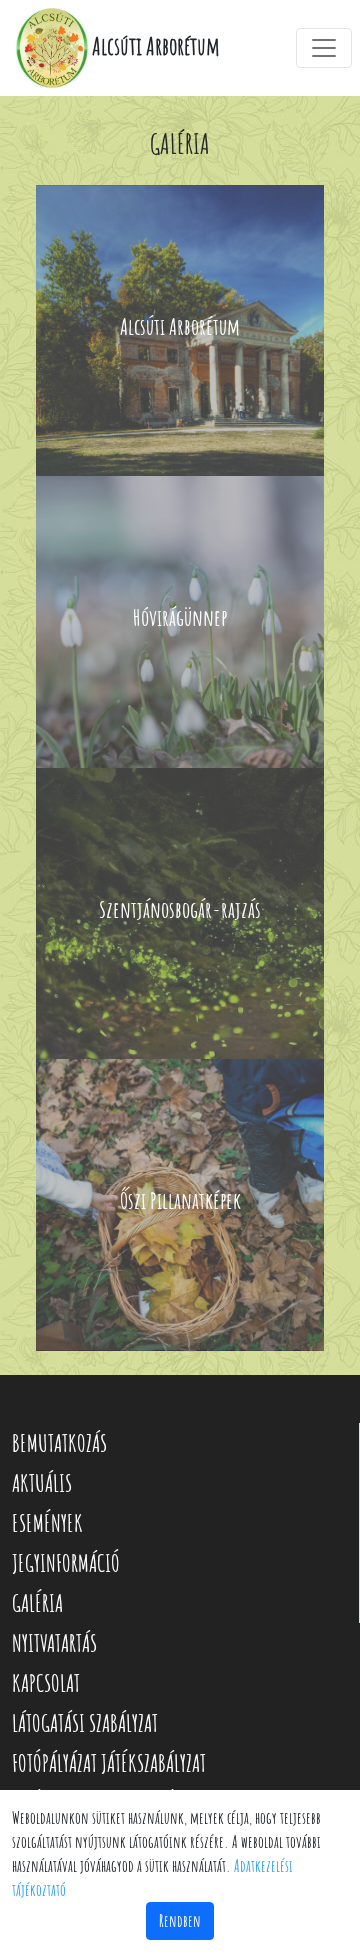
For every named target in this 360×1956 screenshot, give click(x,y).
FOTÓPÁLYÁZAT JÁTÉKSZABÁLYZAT (109, 1763)
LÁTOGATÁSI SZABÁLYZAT (85, 1723)
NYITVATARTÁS (54, 1643)
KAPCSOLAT (46, 1683)
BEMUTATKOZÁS (59, 1443)
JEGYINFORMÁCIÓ (66, 1563)
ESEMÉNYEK (47, 1523)
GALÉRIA (37, 1603)
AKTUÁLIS (42, 1483)
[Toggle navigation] (324, 48)
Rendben (180, 1921)
